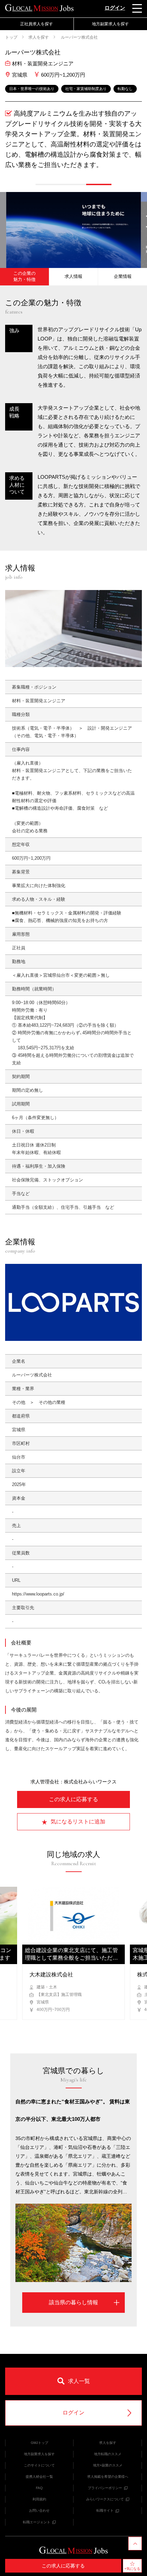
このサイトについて (39, 2465)
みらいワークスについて (105, 2499)
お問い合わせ (39, 2510)
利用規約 (39, 2499)
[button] (48, 184)
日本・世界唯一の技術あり (32, 89)
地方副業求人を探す (39, 2454)
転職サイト (105, 2510)
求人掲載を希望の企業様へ (108, 2477)
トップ (11, 37)
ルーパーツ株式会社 (79, 37)
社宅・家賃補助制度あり (86, 89)
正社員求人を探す (37, 24)
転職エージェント (37, 2522)
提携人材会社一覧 (39, 2477)
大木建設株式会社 (51, 1975)
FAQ (39, 2488)
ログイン (115, 8)
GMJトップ (39, 2443)
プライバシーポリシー (105, 2488)
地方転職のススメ (108, 2454)
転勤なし (125, 89)
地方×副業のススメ (108, 2465)
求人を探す (39, 37)
